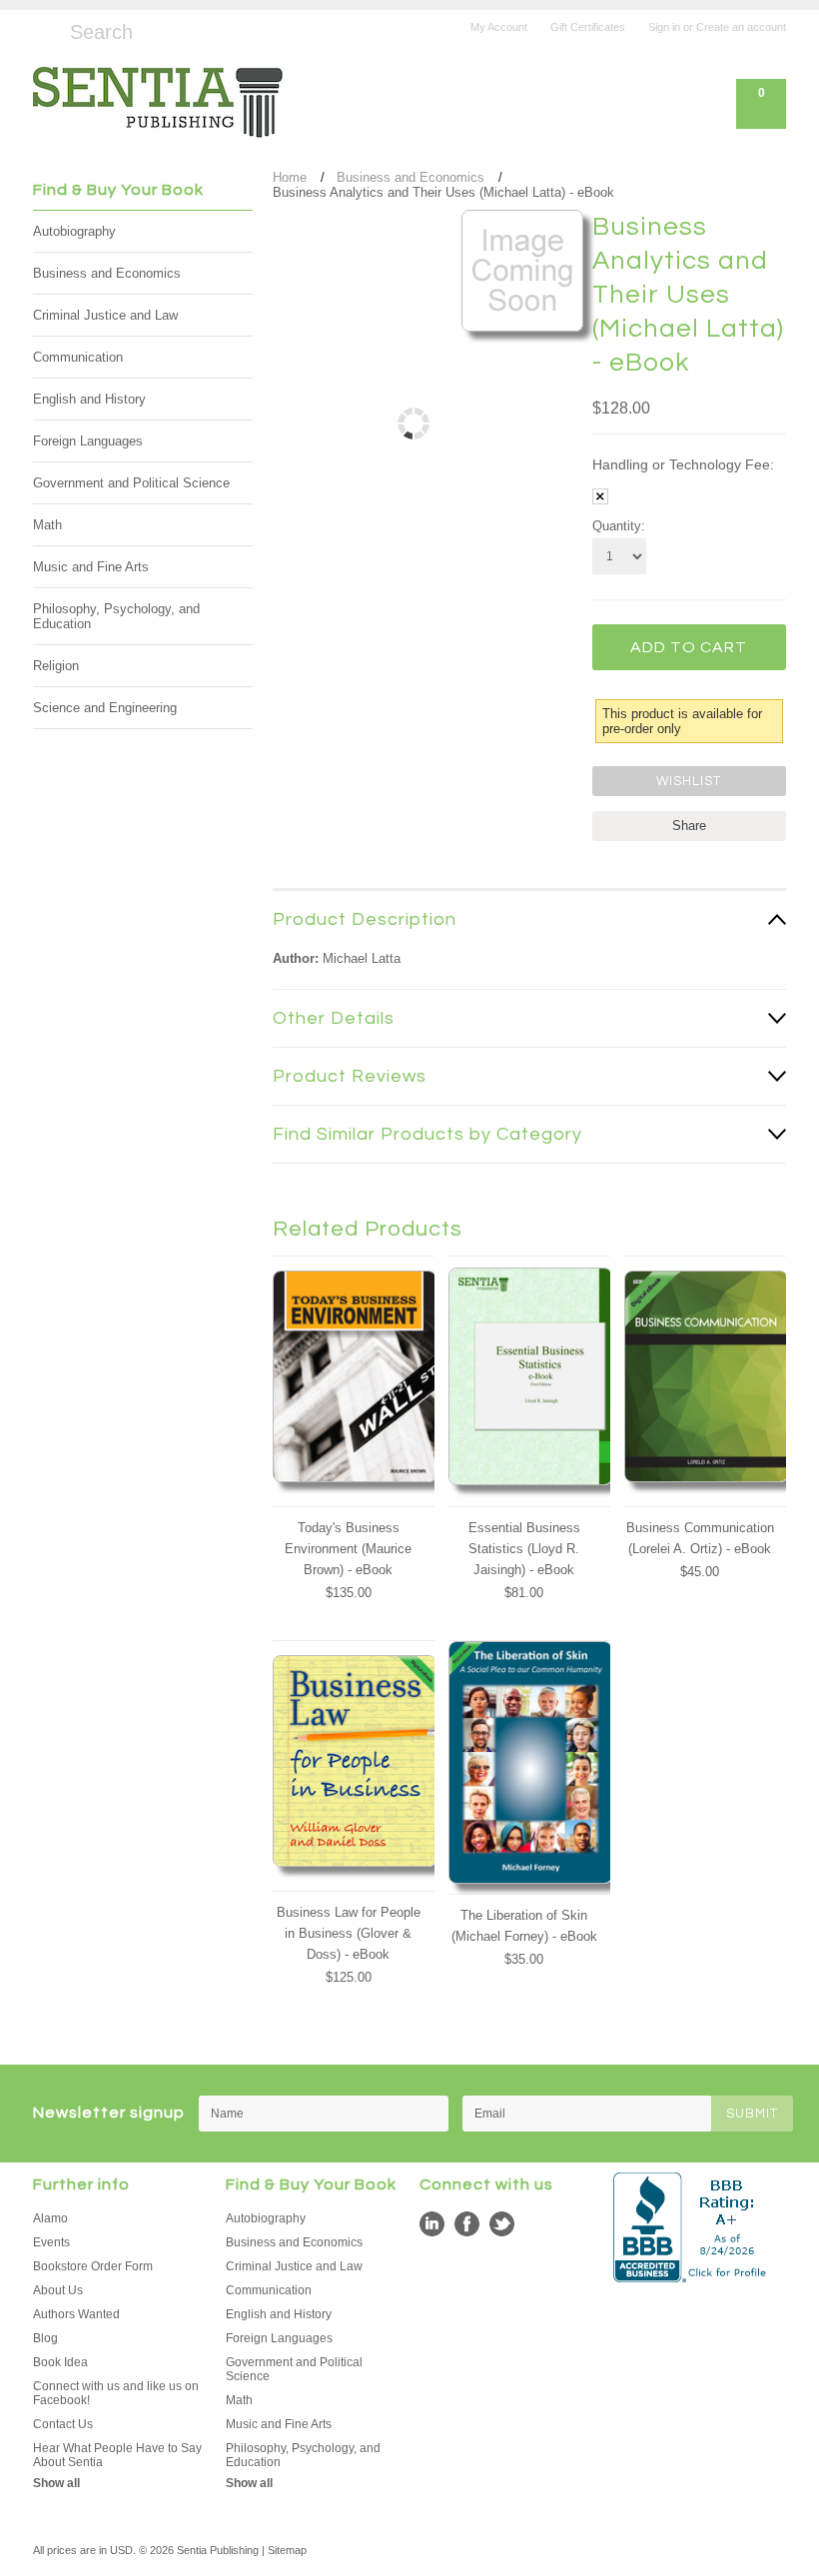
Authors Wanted (76, 2314)
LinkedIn (432, 2224)
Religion (56, 666)
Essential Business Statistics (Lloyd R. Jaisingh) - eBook (524, 1549)
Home (290, 177)
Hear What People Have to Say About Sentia (117, 2455)
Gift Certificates (588, 27)
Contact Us (63, 2424)
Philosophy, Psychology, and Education (116, 616)
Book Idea (60, 2362)
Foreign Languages (88, 441)
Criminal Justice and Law (105, 315)
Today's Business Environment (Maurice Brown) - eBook (348, 1549)
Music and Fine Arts (91, 567)
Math (47, 525)
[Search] (41, 29)
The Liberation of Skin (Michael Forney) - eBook (524, 1926)
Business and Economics (107, 273)
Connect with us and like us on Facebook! (116, 2393)
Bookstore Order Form (93, 2266)
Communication (78, 357)
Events (51, 2242)
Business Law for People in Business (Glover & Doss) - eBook (349, 1933)
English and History (89, 399)
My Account (499, 27)
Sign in (664, 27)
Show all (56, 2483)
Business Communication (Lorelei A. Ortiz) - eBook (700, 1538)
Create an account (741, 27)
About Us (58, 2290)
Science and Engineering (105, 708)
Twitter (502, 2224)
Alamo (50, 2218)
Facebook (467, 2224)
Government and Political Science (131, 483)
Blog (45, 2338)
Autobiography (74, 231)
